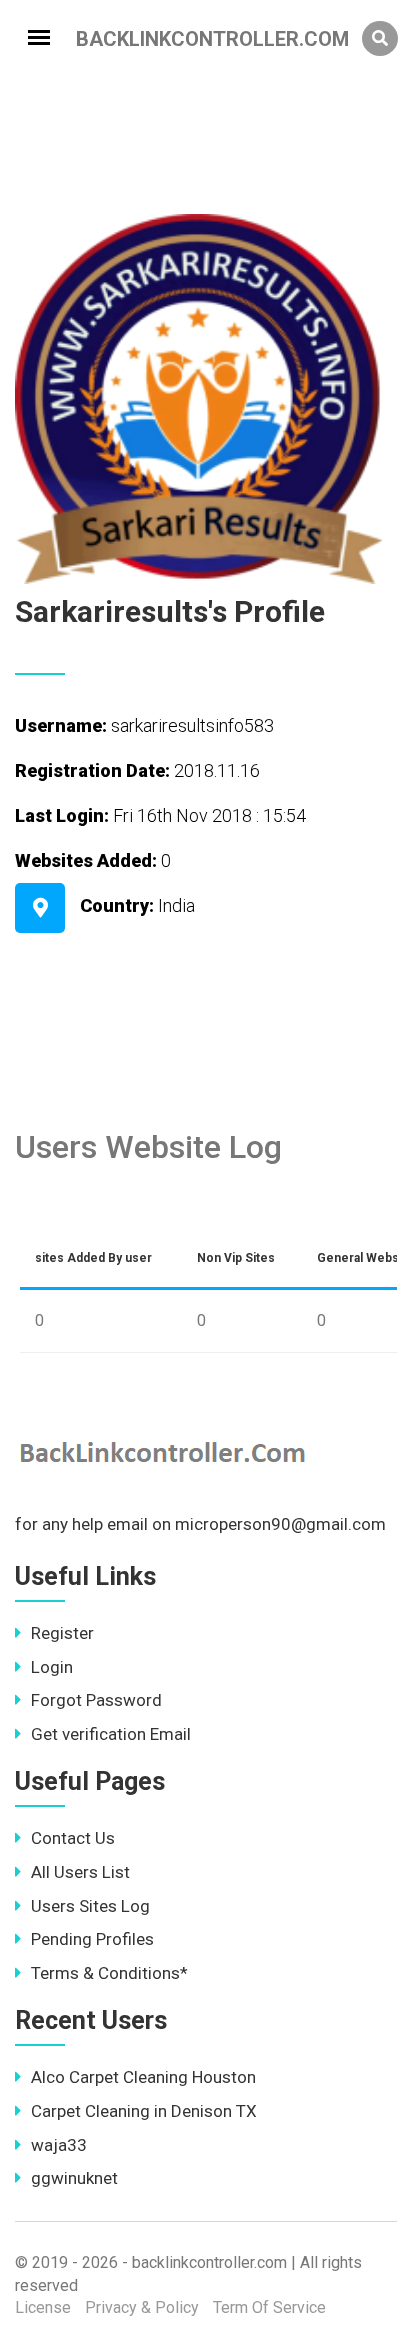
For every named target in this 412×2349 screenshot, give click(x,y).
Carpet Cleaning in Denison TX (144, 2111)
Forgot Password (96, 1700)
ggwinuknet (74, 2178)
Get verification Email (111, 1734)
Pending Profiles (92, 1939)
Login (52, 1667)
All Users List (80, 1872)
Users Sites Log (90, 1906)
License (43, 2307)
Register (62, 1633)
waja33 (59, 2145)
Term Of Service (269, 2307)
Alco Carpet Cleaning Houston (143, 2077)
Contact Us (73, 1838)
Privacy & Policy (142, 2307)
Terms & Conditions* (109, 1973)
